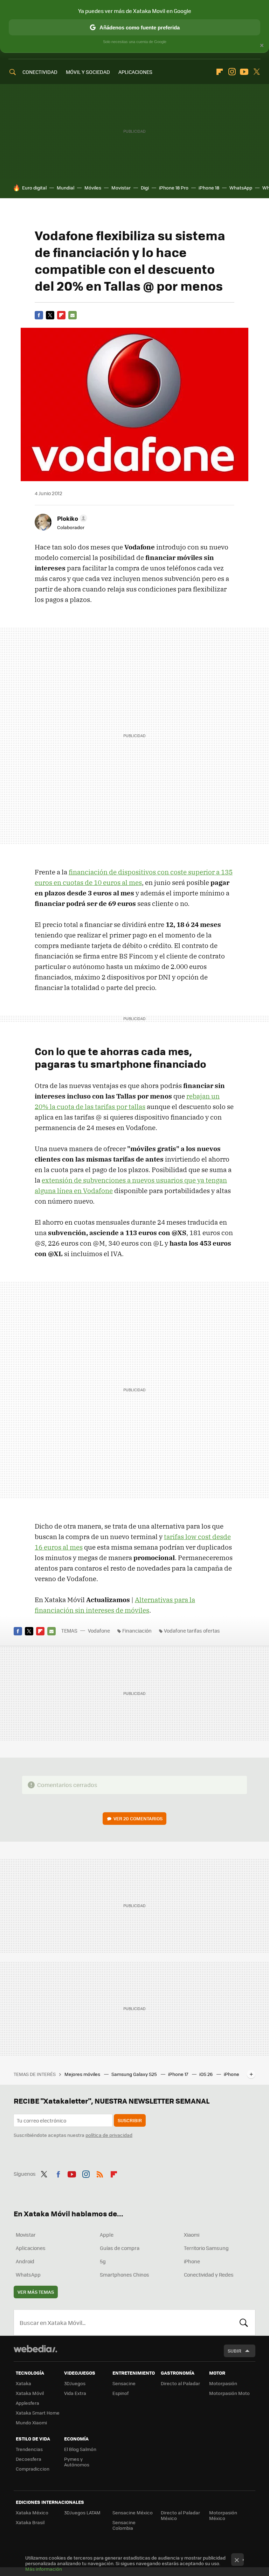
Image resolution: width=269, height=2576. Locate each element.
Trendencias (29, 2449)
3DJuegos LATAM (82, 2512)
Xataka (23, 2383)
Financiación (137, 1630)
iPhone (192, 2261)
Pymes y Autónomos (77, 2462)
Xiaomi (192, 2235)
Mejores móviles (83, 2074)
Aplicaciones (31, 2248)
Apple (107, 2235)
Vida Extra (75, 2393)
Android (25, 2261)
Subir (234, 2351)
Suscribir (130, 2120)
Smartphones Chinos (125, 2274)
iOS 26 (206, 2074)
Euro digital (34, 188)
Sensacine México (133, 2512)
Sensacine (124, 2383)
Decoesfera (29, 2459)
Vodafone (99, 1630)
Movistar (121, 188)
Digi (145, 188)
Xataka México (32, 2512)
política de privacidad (109, 2135)
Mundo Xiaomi (31, 2422)
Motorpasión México (223, 2515)
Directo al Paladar (180, 2383)
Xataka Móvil (30, 2393)
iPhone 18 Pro (174, 188)
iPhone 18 (209, 188)
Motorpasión (223, 2383)
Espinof (120, 2393)
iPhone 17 (179, 2074)
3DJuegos (75, 2383)
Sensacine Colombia (124, 2525)
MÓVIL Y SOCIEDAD (88, 72)
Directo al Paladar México (180, 2515)
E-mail (73, 315)
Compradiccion (33, 2469)
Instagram (232, 72)
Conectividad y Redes (209, 2274)
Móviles (93, 188)
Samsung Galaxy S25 (135, 2074)
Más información (44, 2569)
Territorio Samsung (206, 2248)
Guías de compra (120, 2248)
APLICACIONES (135, 72)
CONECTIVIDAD (40, 72)
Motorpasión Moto (229, 2393)
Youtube (244, 72)
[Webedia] (35, 2349)
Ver (138, 1818)
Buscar (244, 2322)
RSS (100, 2173)
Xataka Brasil (30, 2522)
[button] (71, 518)
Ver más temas (36, 2292)
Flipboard (220, 72)
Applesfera (27, 2403)
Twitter (256, 72)
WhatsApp (241, 188)
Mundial (65, 188)
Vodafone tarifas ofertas (192, 1630)
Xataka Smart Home (38, 2413)
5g (103, 2261)
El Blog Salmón (80, 2449)
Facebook (39, 315)
